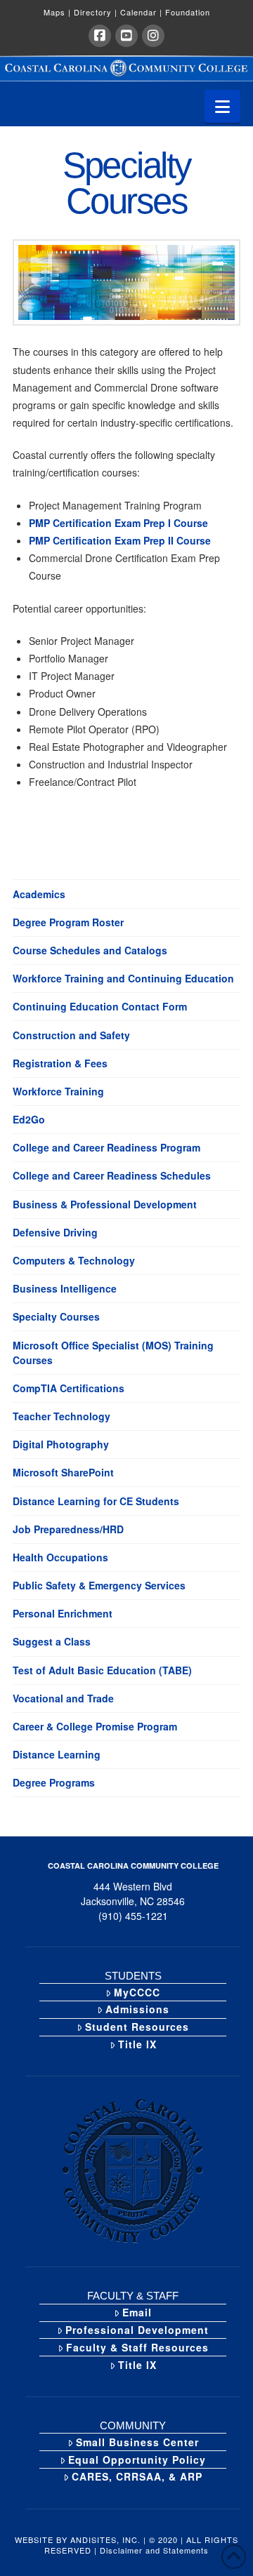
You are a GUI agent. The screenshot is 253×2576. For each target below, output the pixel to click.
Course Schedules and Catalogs (90, 950)
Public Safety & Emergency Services (99, 1585)
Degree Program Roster (68, 922)
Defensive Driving (55, 1232)
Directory (96, 12)
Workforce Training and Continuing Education (123, 978)
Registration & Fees (60, 1063)
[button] (222, 106)
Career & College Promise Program (95, 1726)
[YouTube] (126, 36)
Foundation (188, 12)
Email (137, 2312)
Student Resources (137, 2027)
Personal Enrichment (63, 1613)
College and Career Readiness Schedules (112, 1175)
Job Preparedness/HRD (68, 1529)
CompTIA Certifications (69, 1388)
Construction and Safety (71, 1035)
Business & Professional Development (105, 1204)
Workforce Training (58, 1091)
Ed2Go (29, 1119)
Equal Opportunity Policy (137, 2460)
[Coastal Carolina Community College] (126, 68)
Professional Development (137, 2330)
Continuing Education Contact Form (100, 1006)
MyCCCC (137, 1992)
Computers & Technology (74, 1260)
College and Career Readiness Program (106, 1147)
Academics (39, 894)
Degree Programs (54, 1782)
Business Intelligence (65, 1288)
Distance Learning (57, 1754)
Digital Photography (61, 1444)
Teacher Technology (61, 1416)
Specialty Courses (56, 1316)
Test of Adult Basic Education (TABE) (102, 1670)
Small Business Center (137, 2442)
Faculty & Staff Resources (137, 2347)
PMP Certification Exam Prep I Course (118, 523)
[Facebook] (100, 36)
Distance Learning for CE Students (96, 1501)
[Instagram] (153, 36)
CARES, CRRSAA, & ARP (137, 2476)
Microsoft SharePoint (63, 1472)
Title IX (137, 2044)
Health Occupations (60, 1557)
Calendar (141, 12)
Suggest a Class (52, 1641)
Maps (57, 12)
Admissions (137, 2009)
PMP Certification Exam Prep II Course (120, 540)
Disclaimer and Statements (154, 2550)
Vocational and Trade (63, 1698)
